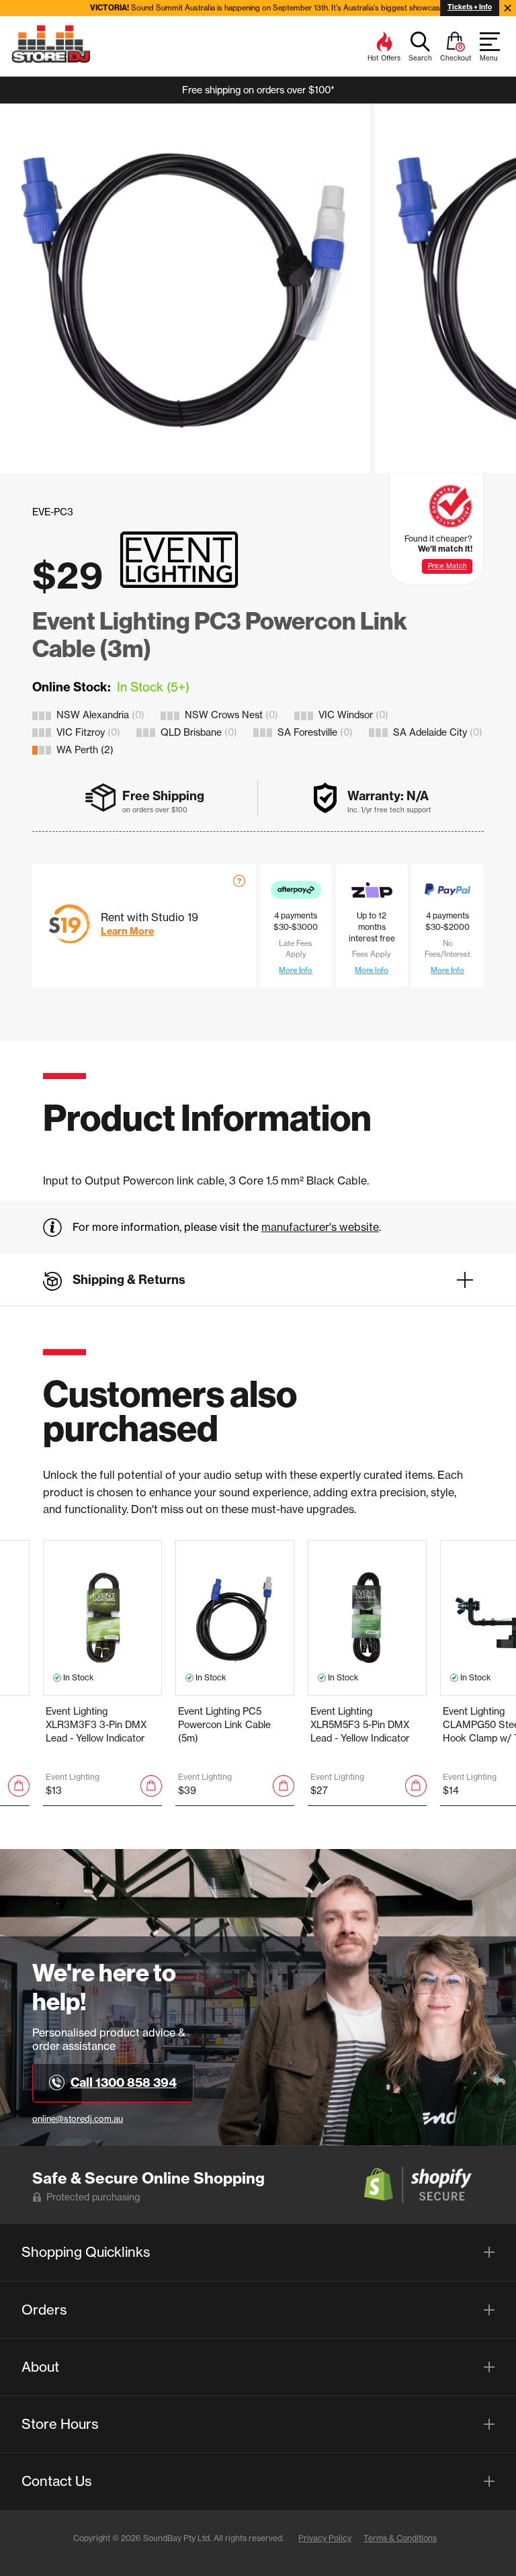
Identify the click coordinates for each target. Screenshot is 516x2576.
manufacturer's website (320, 1227)
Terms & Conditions (400, 2538)
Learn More (127, 931)
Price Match (447, 566)
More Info (296, 970)
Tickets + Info (470, 7)
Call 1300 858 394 (124, 2083)
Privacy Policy (325, 2538)
